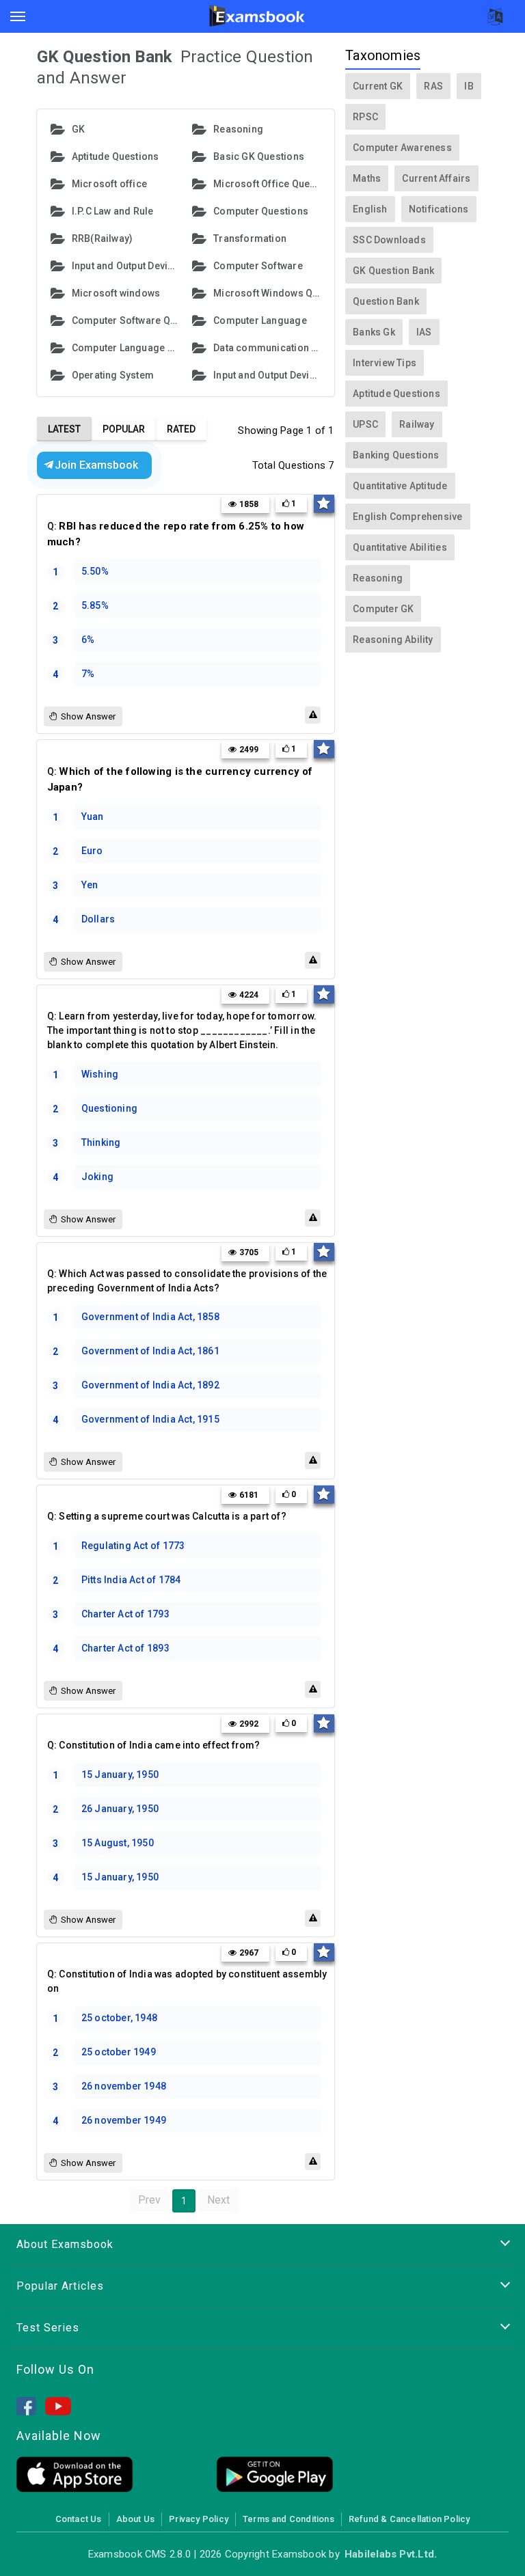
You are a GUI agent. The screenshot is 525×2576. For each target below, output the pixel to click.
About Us (136, 2519)
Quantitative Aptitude (400, 486)
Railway (417, 424)
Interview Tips (385, 363)
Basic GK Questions (259, 156)
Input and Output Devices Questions (267, 375)
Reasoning (238, 129)
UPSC (365, 424)
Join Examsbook (96, 465)
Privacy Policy (199, 2519)
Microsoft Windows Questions (267, 293)
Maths (367, 178)
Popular (124, 429)
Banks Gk (374, 332)
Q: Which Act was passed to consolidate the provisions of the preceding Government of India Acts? (187, 1281)
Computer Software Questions (125, 320)
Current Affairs (436, 178)
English (370, 209)
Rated (181, 429)
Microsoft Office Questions (267, 184)
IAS (424, 332)
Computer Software (258, 266)
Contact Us (79, 2519)
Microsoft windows (116, 293)
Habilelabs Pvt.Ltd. (391, 2554)
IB (469, 86)
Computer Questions (261, 211)
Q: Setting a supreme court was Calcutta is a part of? (167, 1516)
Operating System (113, 375)
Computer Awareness (402, 148)
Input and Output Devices (125, 266)
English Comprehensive (407, 517)
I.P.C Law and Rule (113, 211)
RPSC (365, 117)
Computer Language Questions (125, 348)
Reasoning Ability (393, 640)
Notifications (439, 209)
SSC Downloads (389, 240)
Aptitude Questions (116, 156)
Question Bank (386, 301)
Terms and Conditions (288, 2519)
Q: (176, 534)
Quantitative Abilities (400, 547)
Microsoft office (109, 184)
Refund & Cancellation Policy (409, 2519)
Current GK (378, 86)
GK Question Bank (393, 271)
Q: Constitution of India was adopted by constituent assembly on (187, 1981)
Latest (64, 429)
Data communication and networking (267, 348)
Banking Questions (396, 455)
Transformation (250, 238)
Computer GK (383, 609)
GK (78, 129)
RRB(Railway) (103, 238)
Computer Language (260, 320)
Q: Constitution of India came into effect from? (154, 1745)
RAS (433, 86)
